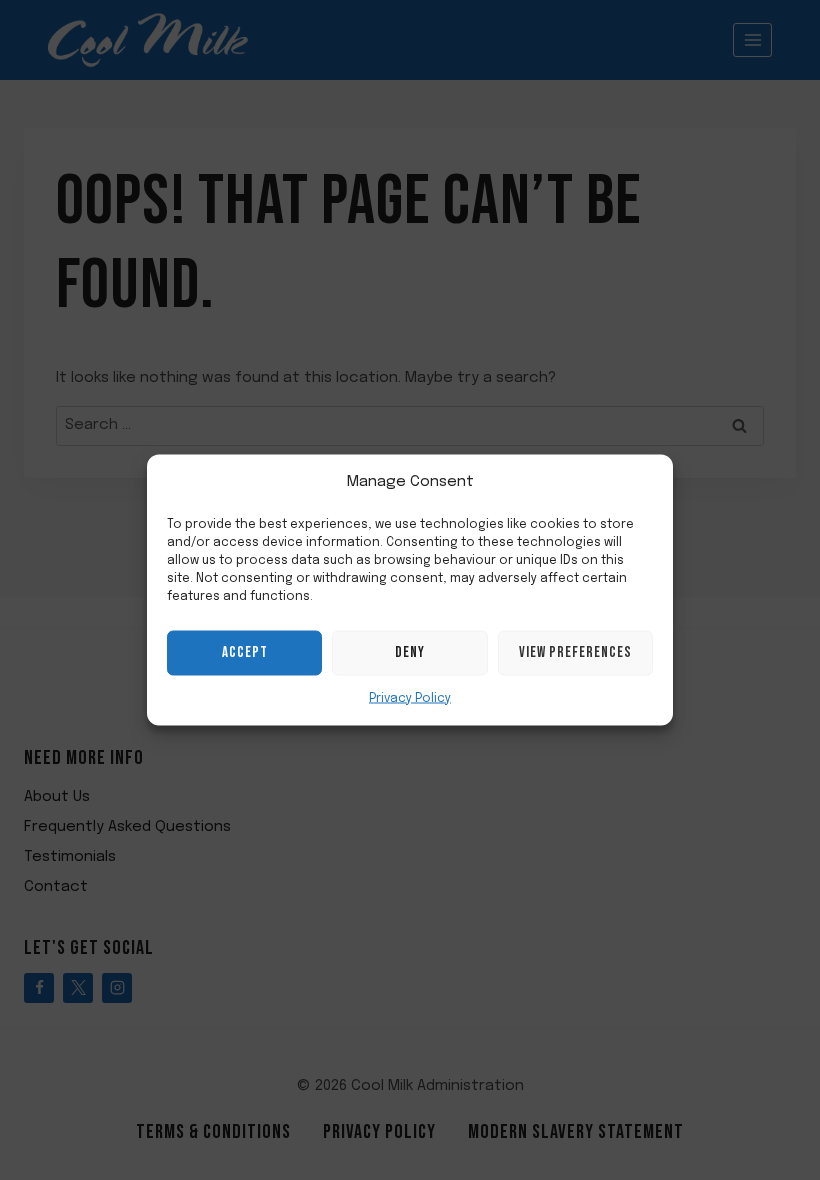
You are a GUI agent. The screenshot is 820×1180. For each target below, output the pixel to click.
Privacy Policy (410, 698)
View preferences (575, 652)
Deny (410, 652)
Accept (245, 652)
